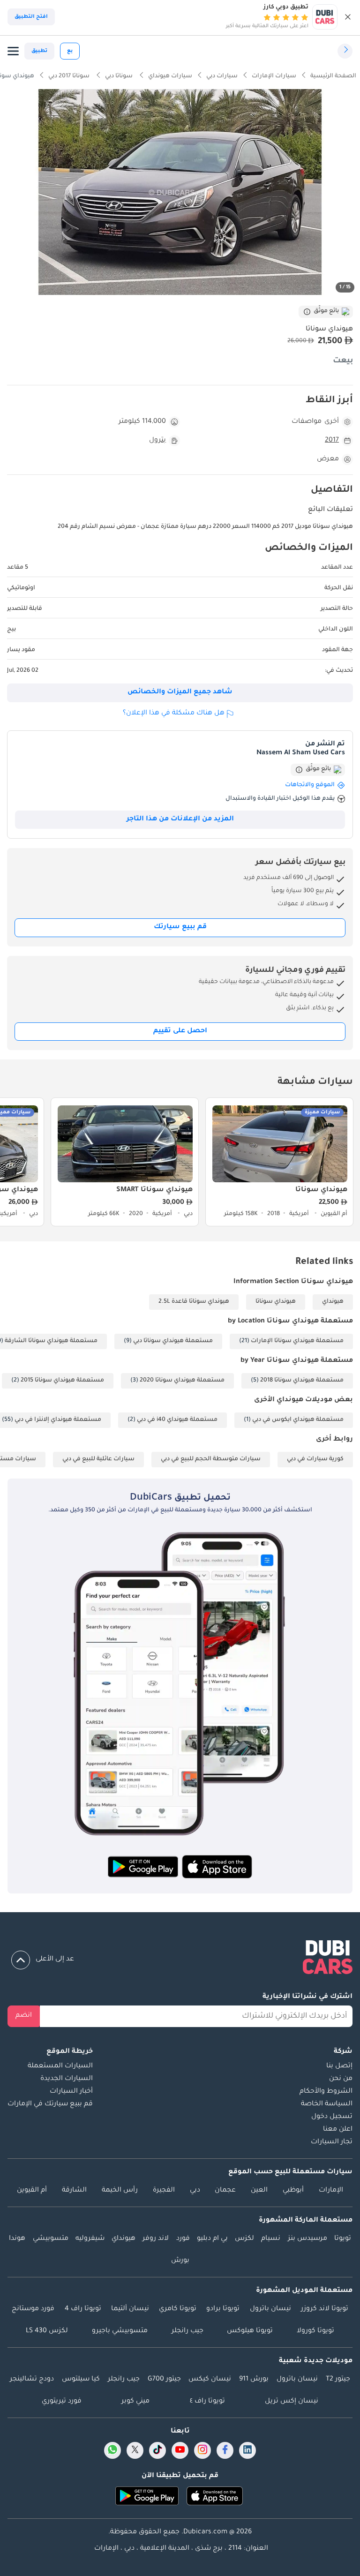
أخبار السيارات (71, 2092)
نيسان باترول (270, 2309)
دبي (195, 2191)
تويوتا (343, 2239)
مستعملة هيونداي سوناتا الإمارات (297, 1341)
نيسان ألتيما (130, 2309)
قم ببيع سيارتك (180, 927)
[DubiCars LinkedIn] (247, 2450)
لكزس (244, 2239)
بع (70, 51)
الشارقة (74, 2191)
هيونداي (333, 1302)
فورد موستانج (33, 2309)
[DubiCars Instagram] (202, 2450)
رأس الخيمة (120, 2191)
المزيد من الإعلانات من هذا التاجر (180, 819)
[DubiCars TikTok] (158, 2450)
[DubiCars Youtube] (180, 2450)
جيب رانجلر (187, 2331)
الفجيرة (164, 2191)
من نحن (341, 2079)
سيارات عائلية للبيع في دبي (98, 1459)
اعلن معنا (338, 2130)
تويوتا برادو (223, 2309)
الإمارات (331, 2191)
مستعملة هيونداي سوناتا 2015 (62, 1381)
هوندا (17, 2239)
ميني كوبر (135, 2402)
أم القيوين (32, 2191)
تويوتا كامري (178, 2309)
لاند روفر (156, 2239)
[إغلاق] (348, 17)
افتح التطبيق (31, 17)
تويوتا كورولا (315, 2331)
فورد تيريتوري (62, 2402)
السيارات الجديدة (67, 2079)
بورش (180, 2261)
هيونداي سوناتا (276, 1302)
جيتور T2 (338, 2380)
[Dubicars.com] (180, 1959)
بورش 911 (254, 2380)
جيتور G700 (164, 2380)
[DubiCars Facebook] (225, 2450)
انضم (24, 2016)
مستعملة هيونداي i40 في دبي (177, 1420)
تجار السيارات (332, 2142)
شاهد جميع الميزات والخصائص (180, 692)
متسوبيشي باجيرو (120, 2331)
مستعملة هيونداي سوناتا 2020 (182, 1381)
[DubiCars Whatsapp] (112, 2450)
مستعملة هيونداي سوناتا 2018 (302, 1381)
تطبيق (39, 51)
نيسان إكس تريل (292, 2402)
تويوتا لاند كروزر (325, 2309)
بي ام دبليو (212, 2239)
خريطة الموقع (70, 2052)
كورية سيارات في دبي (315, 1459)
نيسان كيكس (210, 2380)
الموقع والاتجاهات (310, 785)
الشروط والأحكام (326, 2092)
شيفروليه (90, 2239)
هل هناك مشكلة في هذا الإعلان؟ (174, 713)
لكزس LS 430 (47, 2331)
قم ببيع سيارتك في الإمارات (50, 2104)
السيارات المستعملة (60, 2066)
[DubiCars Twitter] (135, 2450)
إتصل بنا (339, 2066)
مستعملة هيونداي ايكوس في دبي (298, 1420)
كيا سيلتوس (81, 2380)
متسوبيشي (51, 2239)
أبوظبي (293, 2191)
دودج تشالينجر (32, 2380)
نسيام (271, 2239)
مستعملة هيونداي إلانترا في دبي (58, 1420)
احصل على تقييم (180, 1031)
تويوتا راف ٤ (207, 2402)
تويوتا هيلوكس (250, 2331)
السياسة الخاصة (327, 2104)
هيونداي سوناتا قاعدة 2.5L (194, 1302)
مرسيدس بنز (307, 2239)
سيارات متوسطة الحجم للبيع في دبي (211, 1459)
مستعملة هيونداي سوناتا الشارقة (51, 1341)
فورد (183, 2239)
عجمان (225, 2191)
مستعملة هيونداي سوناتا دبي (173, 1341)
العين (259, 2191)
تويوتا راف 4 (83, 2309)
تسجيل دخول (332, 2117)
